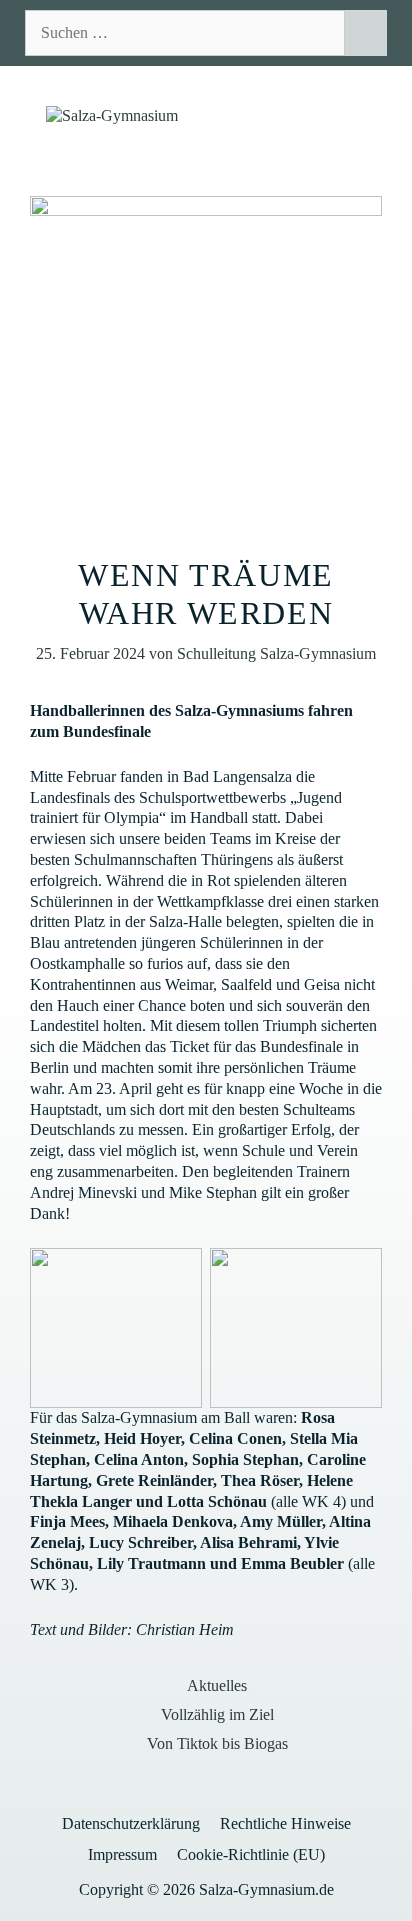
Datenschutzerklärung (131, 1823)
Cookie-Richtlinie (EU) (251, 1854)
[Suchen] (365, 33)
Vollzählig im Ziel (217, 1714)
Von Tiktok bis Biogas (217, 1743)
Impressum (122, 1854)
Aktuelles (217, 1685)
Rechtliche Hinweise (285, 1823)
